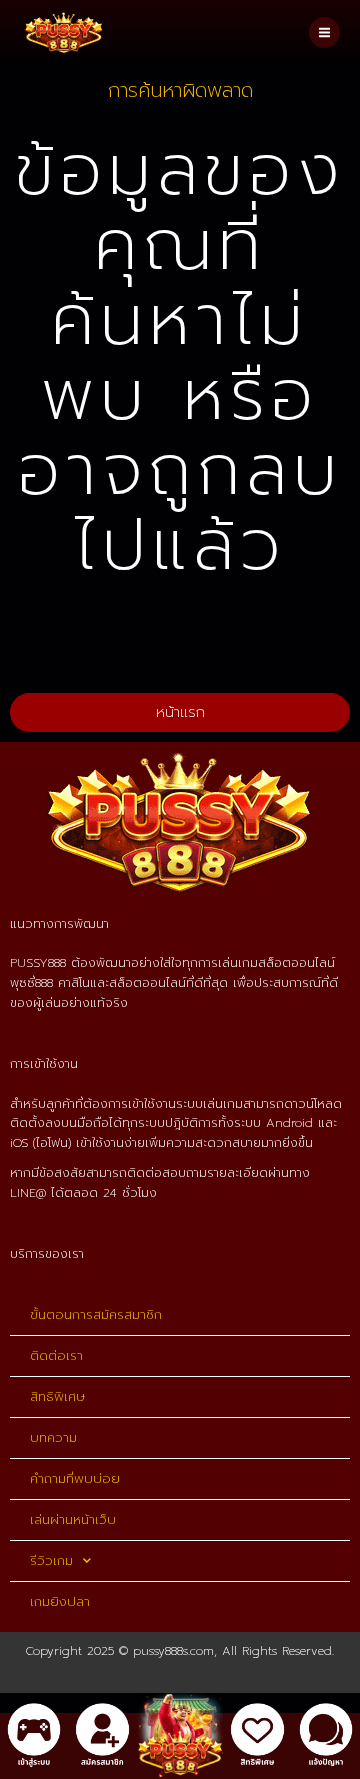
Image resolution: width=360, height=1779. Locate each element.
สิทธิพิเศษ (57, 1396)
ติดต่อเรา (56, 1355)
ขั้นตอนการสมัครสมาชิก (96, 1314)
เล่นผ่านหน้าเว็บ (73, 1519)
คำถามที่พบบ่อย (75, 1478)
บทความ (53, 1437)
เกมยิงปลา (60, 1601)
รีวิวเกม (51, 1560)
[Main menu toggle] (324, 32)
